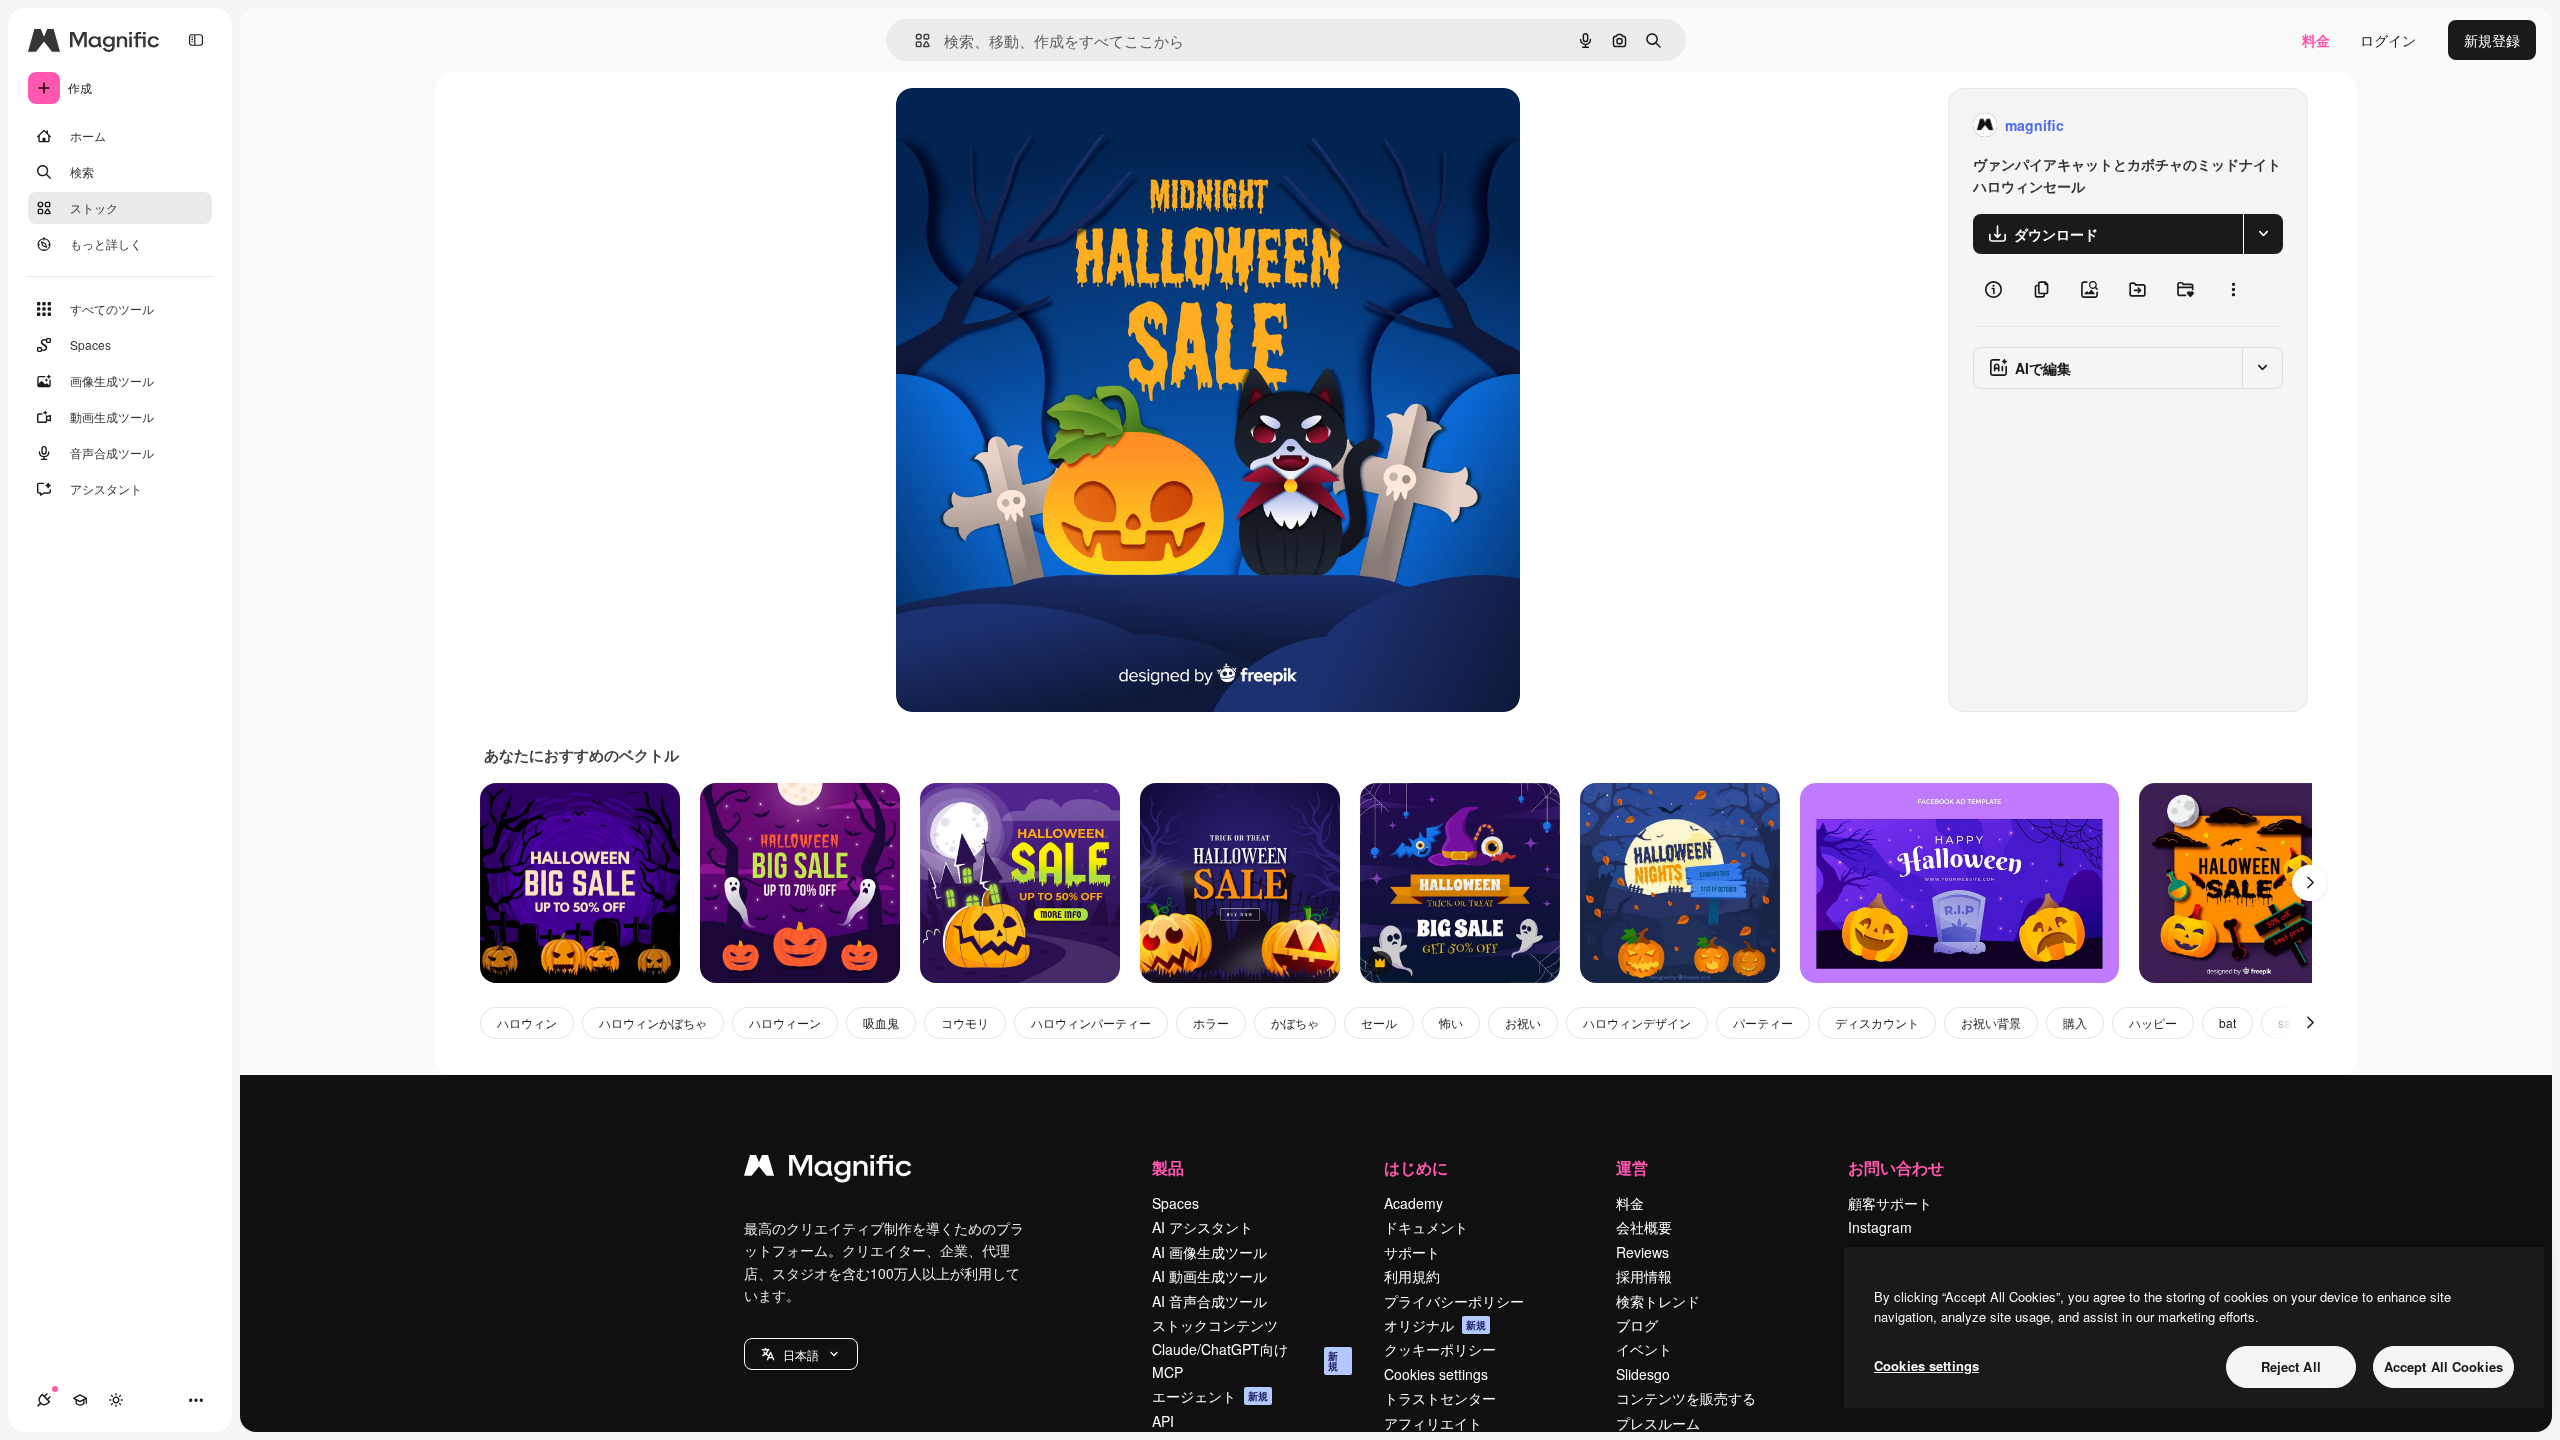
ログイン (2388, 40)
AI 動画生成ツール (1209, 1276)
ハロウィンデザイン (1637, 1022)
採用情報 (1644, 1276)
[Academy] (80, 1400)
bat (2227, 1022)
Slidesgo (1643, 1374)
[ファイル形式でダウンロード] (2263, 234)
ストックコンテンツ (1215, 1325)
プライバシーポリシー (1454, 1301)
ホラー (1211, 1022)
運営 (1632, 1167)
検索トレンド (1658, 1301)
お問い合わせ (1896, 1167)
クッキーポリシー (1440, 1349)
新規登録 (2492, 40)
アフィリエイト (1433, 1423)
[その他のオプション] (2233, 290)
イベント (1644, 1349)
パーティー (1763, 1022)
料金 (2316, 40)
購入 (2075, 1022)
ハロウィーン (785, 1022)
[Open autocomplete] (914, 40)
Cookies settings (1436, 1374)
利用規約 (1412, 1276)
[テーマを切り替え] (116, 1400)
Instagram (1880, 1227)
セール (1379, 1022)
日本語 (801, 1354)
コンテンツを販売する (1686, 1398)
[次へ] (2310, 883)
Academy (1413, 1203)
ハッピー (2153, 1022)
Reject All (2291, 1366)
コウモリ (965, 1022)
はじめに (1416, 1167)
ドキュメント (1426, 1227)
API (1163, 1421)
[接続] (44, 1400)
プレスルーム (1658, 1423)
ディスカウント (1877, 1022)
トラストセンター (1440, 1398)
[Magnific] (828, 1170)
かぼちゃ (1295, 1022)
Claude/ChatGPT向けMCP (1245, 1360)
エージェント (1210, 1396)
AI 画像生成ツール (1209, 1252)
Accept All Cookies (2443, 1366)
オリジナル (1033, 125)
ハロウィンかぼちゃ (653, 1022)
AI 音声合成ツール (1209, 1301)
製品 (1168, 1167)
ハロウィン (527, 1022)
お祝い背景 (1991, 1022)
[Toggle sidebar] (196, 40)
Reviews (1642, 1252)
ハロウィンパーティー (1091, 1022)
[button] (801, 1354)
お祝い (1523, 1022)
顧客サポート (1890, 1203)
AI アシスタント (1202, 1227)
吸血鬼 (881, 1022)
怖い (1451, 1022)
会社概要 (1644, 1227)
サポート (1412, 1252)
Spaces (1175, 1203)
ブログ (1637, 1325)
